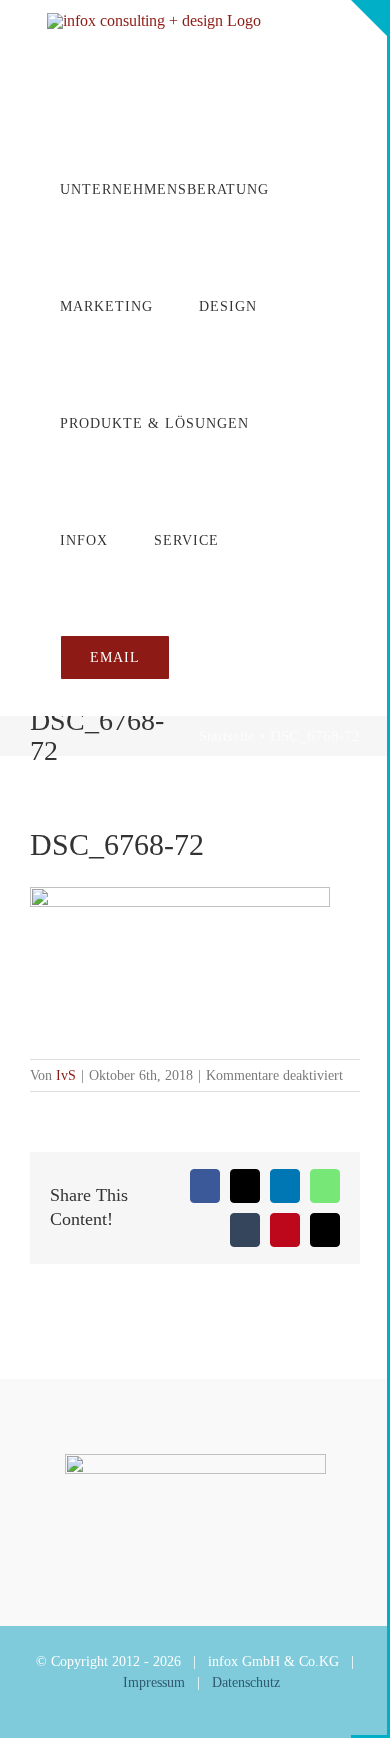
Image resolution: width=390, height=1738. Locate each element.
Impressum (154, 1682)
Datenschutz (246, 1682)
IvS (66, 1075)
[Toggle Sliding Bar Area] (369, 18)
